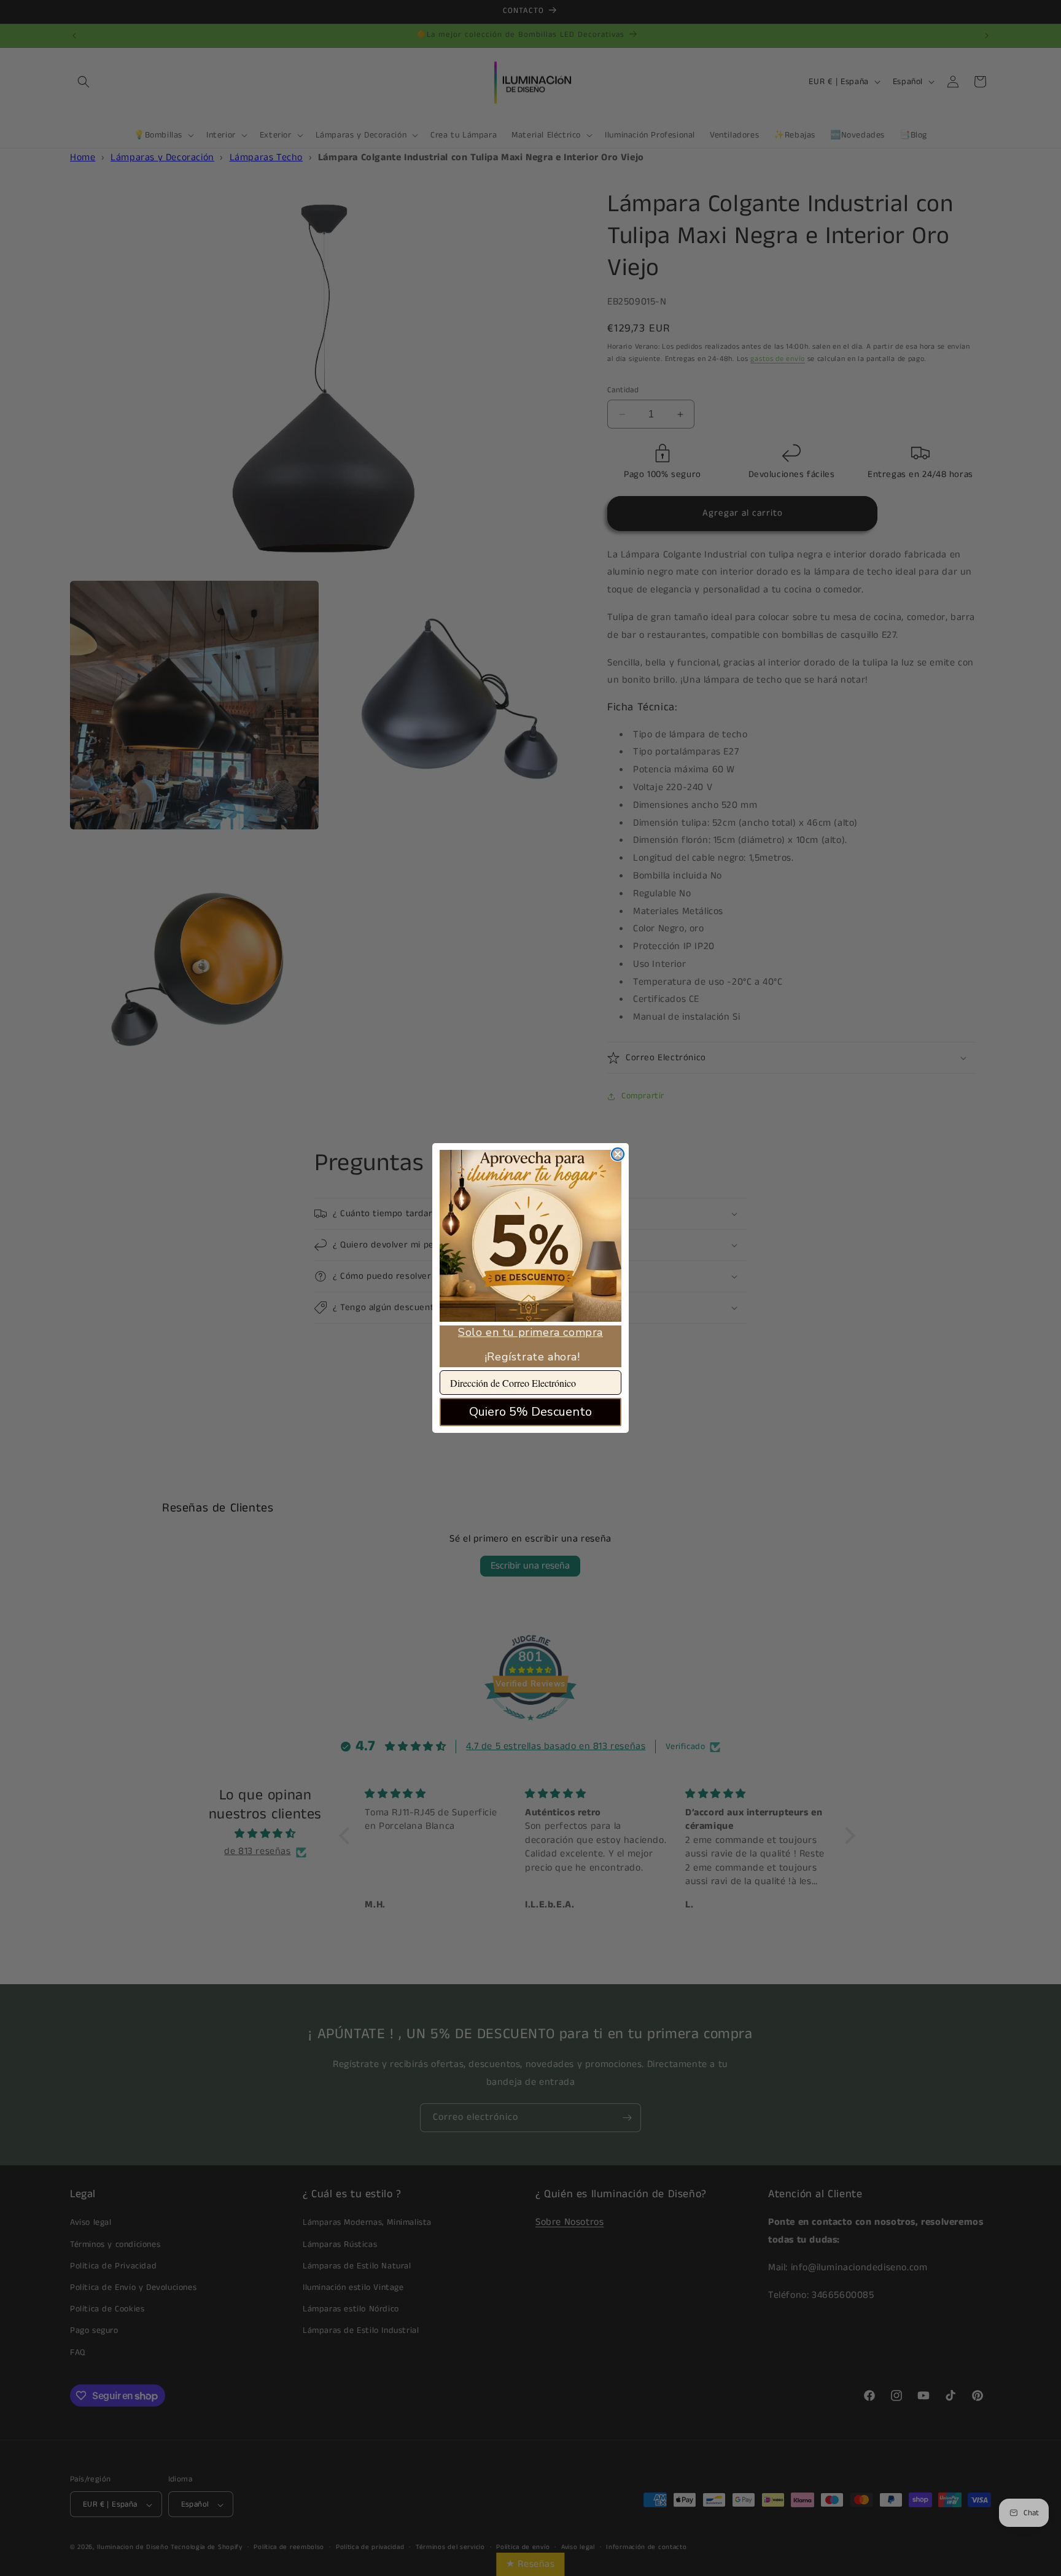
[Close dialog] (618, 1154)
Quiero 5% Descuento (530, 1412)
